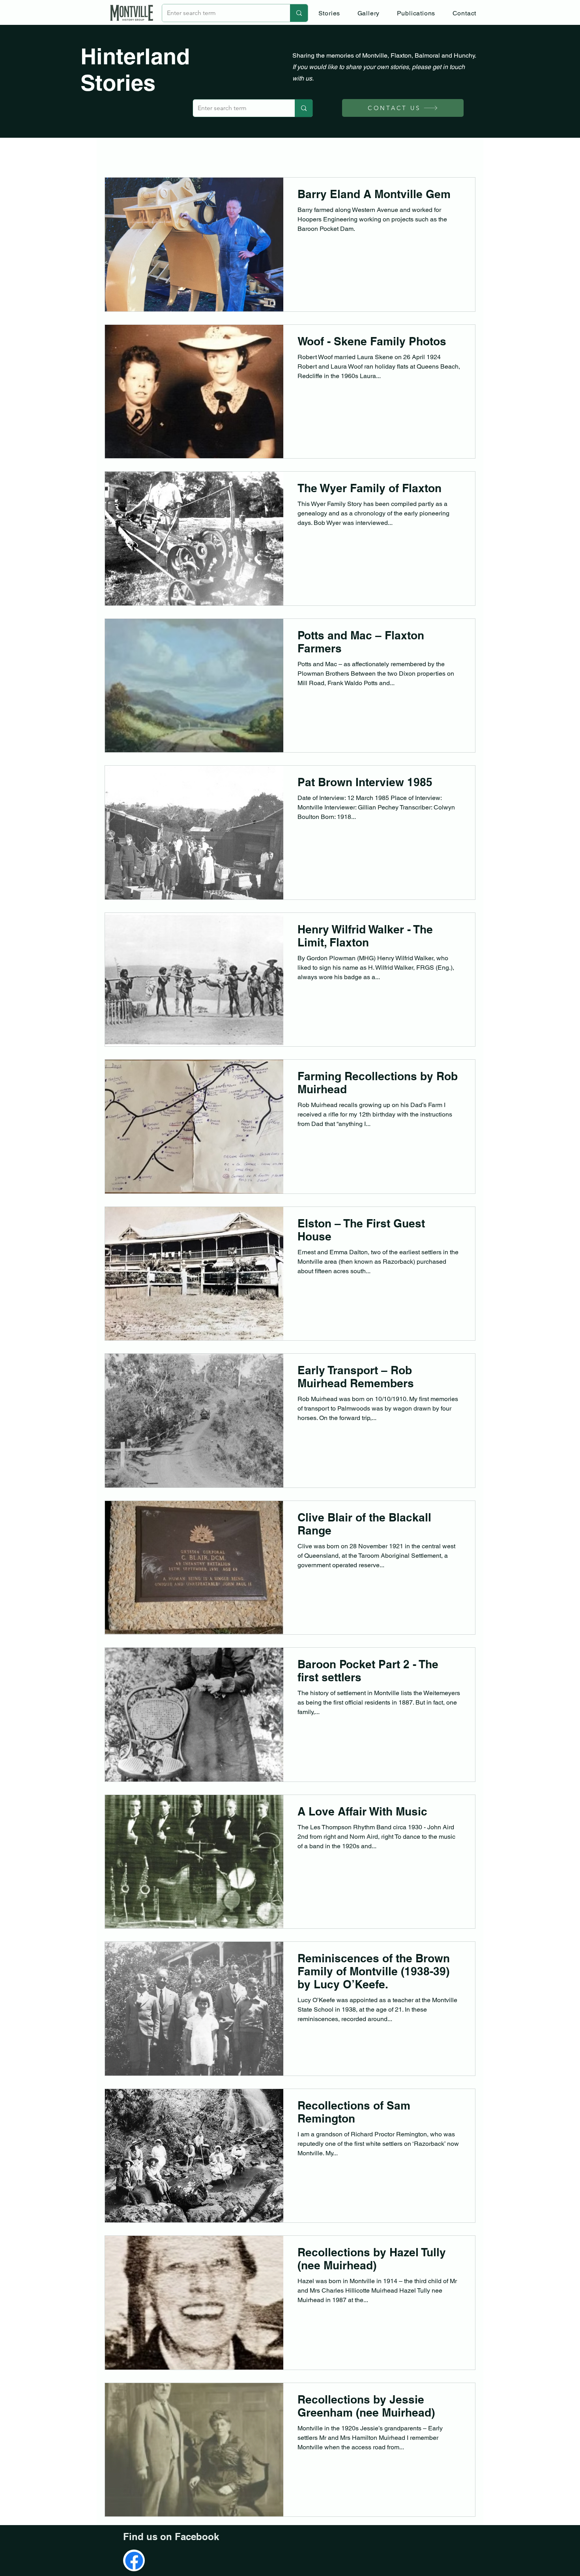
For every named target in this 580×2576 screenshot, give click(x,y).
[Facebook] (134, 2561)
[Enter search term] (299, 13)
